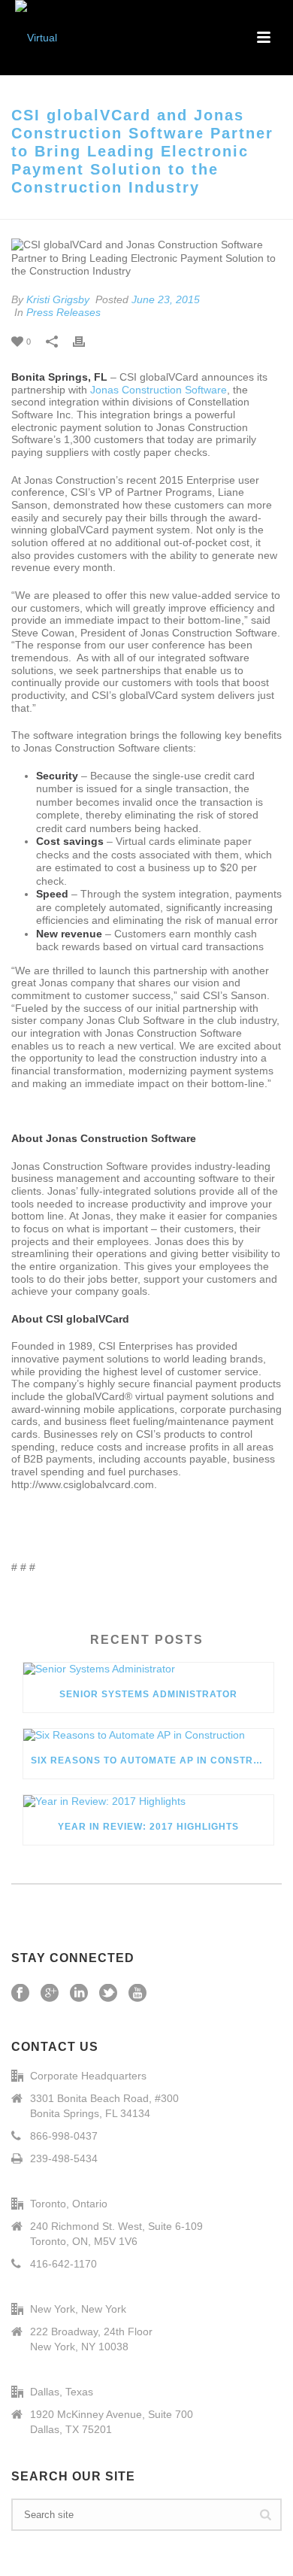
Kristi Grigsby (58, 299)
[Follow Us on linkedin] (79, 1994)
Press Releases (63, 312)
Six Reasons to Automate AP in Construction (152, 1760)
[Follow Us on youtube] (137, 1994)
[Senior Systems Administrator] (148, 1669)
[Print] (86, 342)
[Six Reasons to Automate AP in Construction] (148, 1736)
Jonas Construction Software (159, 390)
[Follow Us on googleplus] (50, 1994)
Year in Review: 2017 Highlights (148, 1827)
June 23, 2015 (166, 299)
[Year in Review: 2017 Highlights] (148, 1802)
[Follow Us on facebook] (20, 1994)
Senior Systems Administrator (148, 1694)
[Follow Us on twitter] (108, 1994)
